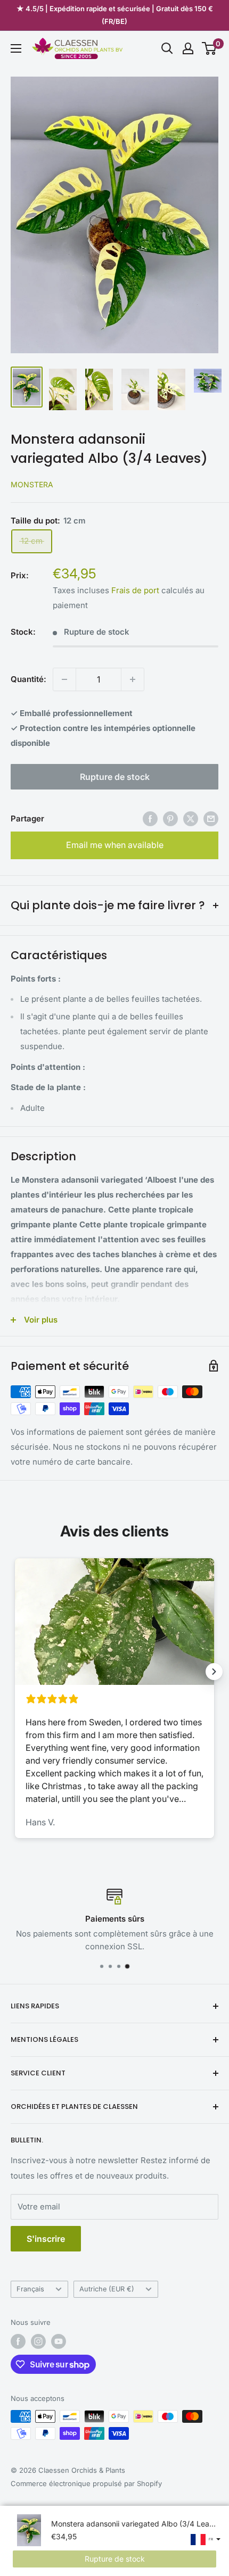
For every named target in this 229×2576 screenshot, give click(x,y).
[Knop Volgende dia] (214, 1672)
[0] (210, 48)
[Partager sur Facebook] (150, 818)
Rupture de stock (115, 777)
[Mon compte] (188, 48)
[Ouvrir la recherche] (167, 48)
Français (30, 2289)
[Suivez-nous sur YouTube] (59, 2341)
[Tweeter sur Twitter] (191, 818)
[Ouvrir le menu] (16, 48)
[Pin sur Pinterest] (170, 818)
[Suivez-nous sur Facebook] (18, 2341)
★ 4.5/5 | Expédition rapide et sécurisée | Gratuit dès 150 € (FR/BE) (115, 15)
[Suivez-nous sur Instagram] (38, 2341)
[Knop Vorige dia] (15, 1672)
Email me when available (115, 845)
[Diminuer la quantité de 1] (64, 679)
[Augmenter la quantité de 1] (133, 679)
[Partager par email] (211, 818)
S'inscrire (46, 2239)
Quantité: (28, 679)
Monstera (32, 484)
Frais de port (135, 590)
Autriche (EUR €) (107, 2289)
